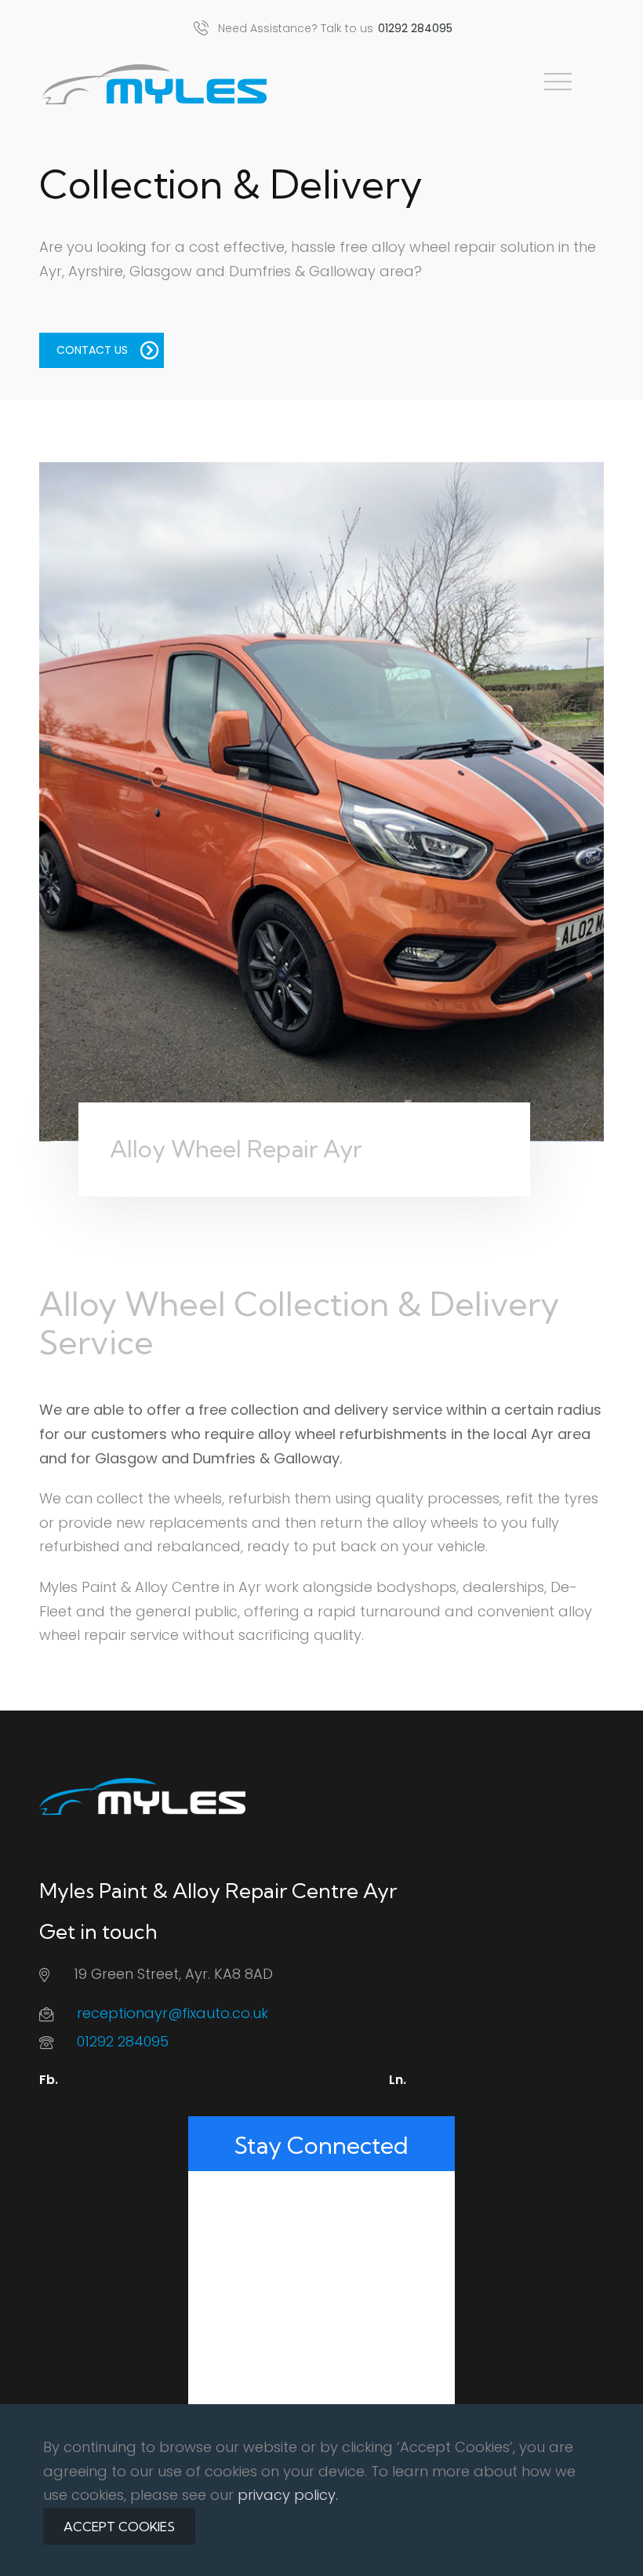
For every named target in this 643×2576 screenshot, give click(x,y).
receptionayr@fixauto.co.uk (173, 2013)
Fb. (49, 2080)
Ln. (398, 2080)
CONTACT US (92, 350)
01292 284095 (123, 2041)
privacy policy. (288, 2495)
